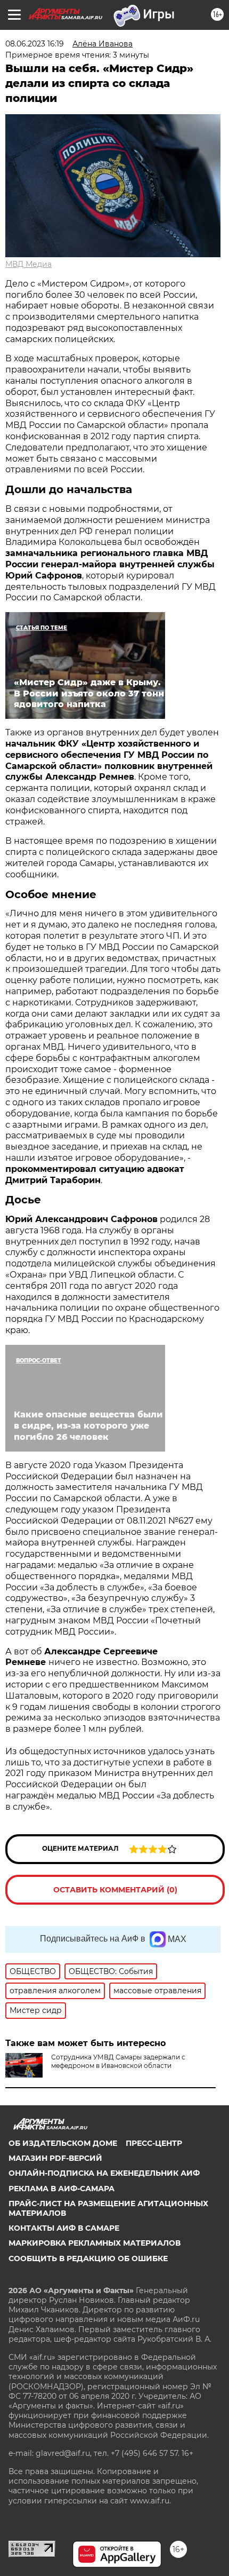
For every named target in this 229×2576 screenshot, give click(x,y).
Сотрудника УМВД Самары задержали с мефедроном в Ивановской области (118, 2061)
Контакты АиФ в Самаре (64, 2228)
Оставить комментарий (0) (115, 1890)
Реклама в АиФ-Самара (62, 2189)
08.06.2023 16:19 (35, 44)
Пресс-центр (154, 2143)
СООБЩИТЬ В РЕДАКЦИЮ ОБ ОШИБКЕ (88, 2258)
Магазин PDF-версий (55, 2158)
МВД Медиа (28, 264)
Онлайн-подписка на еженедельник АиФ (104, 2173)
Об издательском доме (63, 2143)
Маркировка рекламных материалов (95, 2243)
